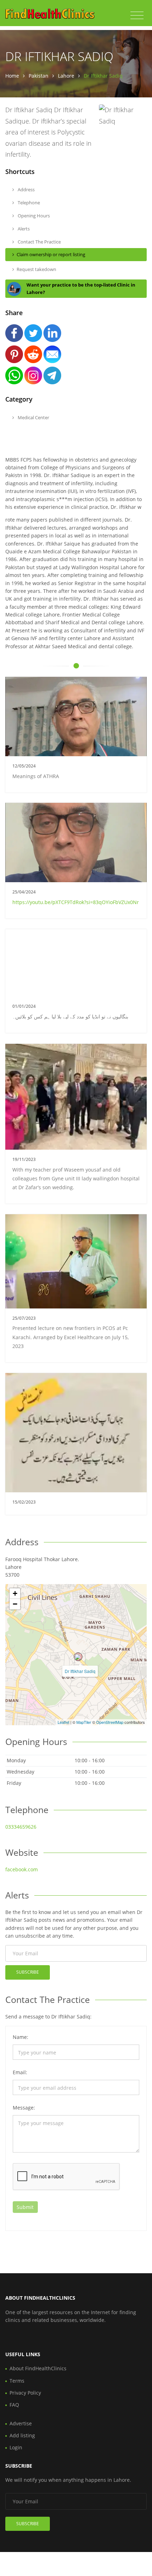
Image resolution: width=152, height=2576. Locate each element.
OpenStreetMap (110, 1722)
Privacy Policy (25, 2393)
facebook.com (22, 1869)
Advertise (21, 2423)
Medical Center (33, 417)
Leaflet (63, 1722)
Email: (20, 2072)
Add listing (22, 2435)
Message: (24, 2108)
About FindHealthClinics (38, 2368)
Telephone (28, 203)
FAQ (14, 2405)
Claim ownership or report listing (51, 254)
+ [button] (15, 1593)
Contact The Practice (39, 242)
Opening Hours (33, 216)
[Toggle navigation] (137, 16)
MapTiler (84, 1722)
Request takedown (36, 269)
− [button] (15, 1604)
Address (26, 189)
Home (12, 76)
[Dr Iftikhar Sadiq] (78, 1657)
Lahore (66, 76)
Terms (17, 2381)
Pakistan (39, 76)
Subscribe (28, 1972)
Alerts (23, 229)
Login (16, 2447)
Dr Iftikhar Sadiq (80, 1671)
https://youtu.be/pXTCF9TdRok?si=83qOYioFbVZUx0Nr (76, 902)
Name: (21, 2037)
